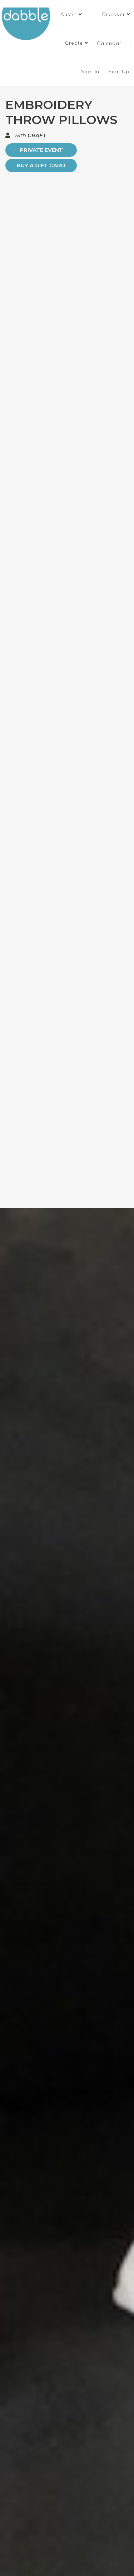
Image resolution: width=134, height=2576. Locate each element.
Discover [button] (115, 14)
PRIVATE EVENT (41, 150)
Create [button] (75, 43)
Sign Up (120, 71)
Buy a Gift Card (41, 165)
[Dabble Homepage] (29, 24)
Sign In (91, 71)
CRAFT (37, 135)
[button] (71, 14)
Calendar (109, 43)
